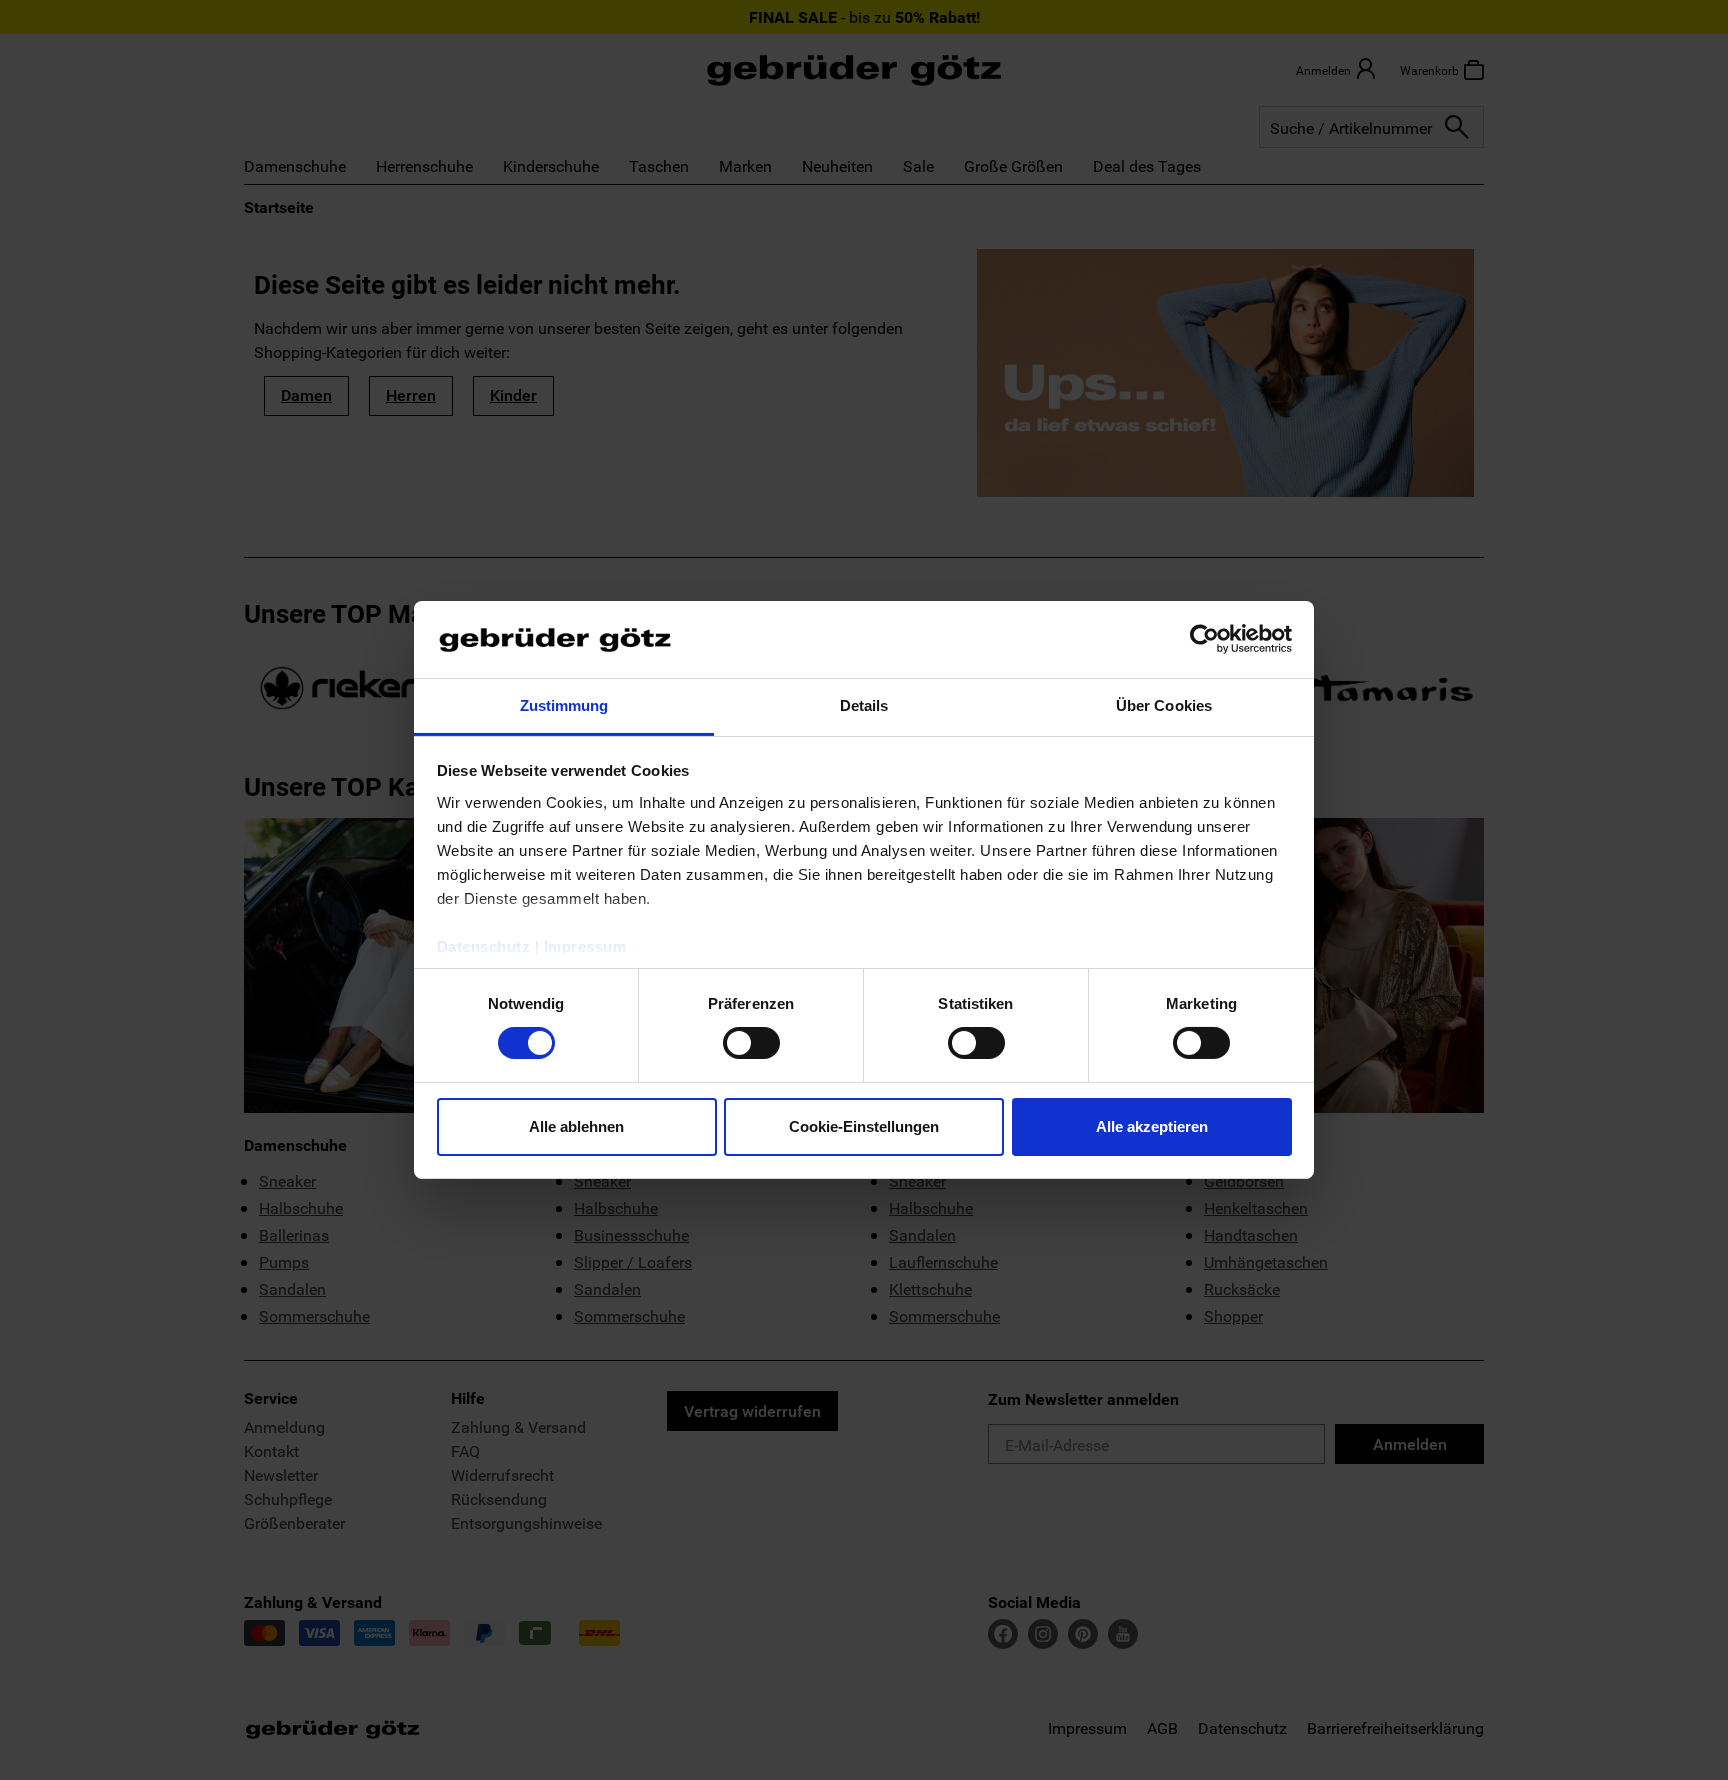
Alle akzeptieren (1152, 1126)
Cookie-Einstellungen (864, 1126)
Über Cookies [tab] (1164, 705)
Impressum (585, 946)
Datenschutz (484, 946)
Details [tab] (864, 705)
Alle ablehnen (576, 1126)
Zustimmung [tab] (564, 705)
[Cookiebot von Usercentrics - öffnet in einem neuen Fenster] (1204, 639)
